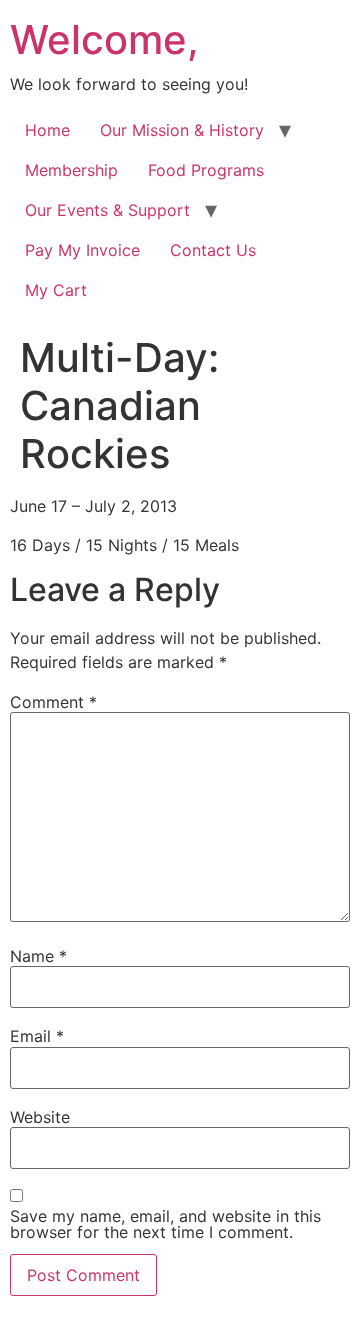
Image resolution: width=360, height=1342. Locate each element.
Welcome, (104, 39)
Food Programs (206, 170)
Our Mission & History (182, 130)
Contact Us (213, 250)
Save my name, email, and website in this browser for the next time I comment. (165, 1224)
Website (40, 1117)
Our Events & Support (107, 210)
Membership (71, 170)
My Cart (56, 290)
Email (37, 1036)
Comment (53, 702)
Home (47, 130)
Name (38, 956)
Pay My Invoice (82, 250)
